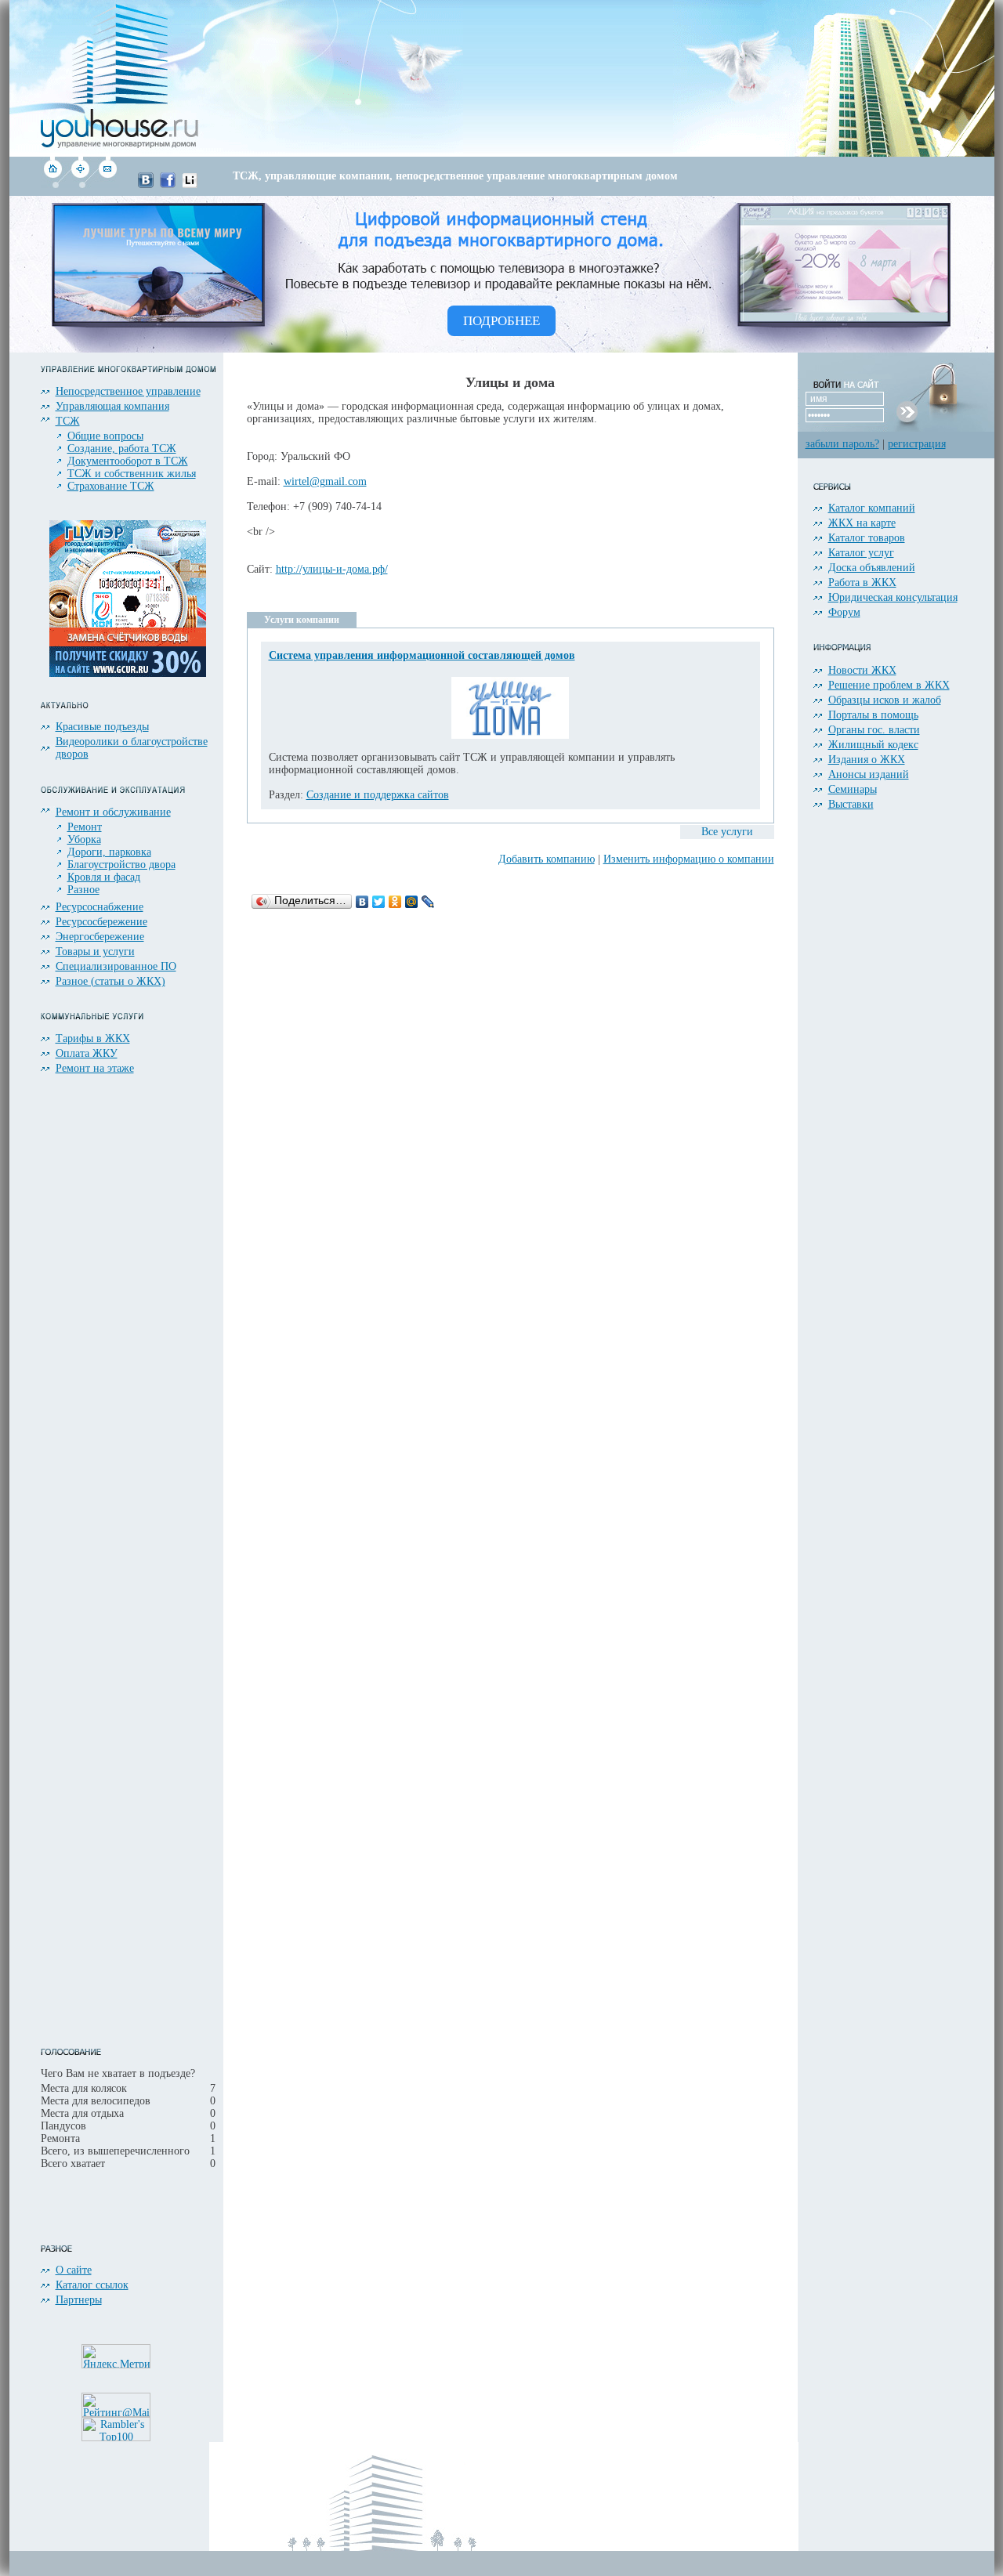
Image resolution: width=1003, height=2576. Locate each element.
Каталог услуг (861, 553)
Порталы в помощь (873, 715)
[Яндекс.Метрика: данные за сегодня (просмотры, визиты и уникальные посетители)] (116, 2356)
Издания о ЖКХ (867, 760)
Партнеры (79, 2300)
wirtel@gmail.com (325, 481)
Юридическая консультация (893, 597)
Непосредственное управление (128, 391)
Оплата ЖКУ (87, 1053)
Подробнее (501, 321)
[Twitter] (379, 902)
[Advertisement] (490, 78)
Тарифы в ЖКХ (93, 1038)
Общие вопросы (105, 436)
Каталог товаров (867, 538)
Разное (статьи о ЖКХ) (110, 981)
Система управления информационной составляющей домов (422, 655)
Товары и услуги (95, 952)
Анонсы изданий (869, 774)
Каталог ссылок (92, 2285)
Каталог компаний (872, 508)
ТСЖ (68, 421)
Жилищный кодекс (873, 745)
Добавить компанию (547, 859)
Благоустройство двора (121, 865)
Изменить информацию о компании (689, 859)
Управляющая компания (112, 406)
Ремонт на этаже (95, 1068)
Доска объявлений (872, 568)
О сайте (74, 2270)
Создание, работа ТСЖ (122, 449)
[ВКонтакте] (362, 902)
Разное (83, 890)
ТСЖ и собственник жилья (132, 474)
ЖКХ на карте (862, 523)
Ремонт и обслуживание (113, 812)
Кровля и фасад (104, 877)
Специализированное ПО (116, 966)
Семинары (853, 789)
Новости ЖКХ (862, 670)
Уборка (84, 839)
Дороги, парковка (109, 852)
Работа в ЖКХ (862, 582)
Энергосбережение (100, 937)
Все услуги (727, 832)
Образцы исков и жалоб (885, 700)
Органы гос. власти (874, 730)
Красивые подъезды (102, 727)
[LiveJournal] (428, 902)
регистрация (917, 444)
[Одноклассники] (395, 902)
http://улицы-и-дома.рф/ (332, 569)
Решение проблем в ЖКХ (889, 685)
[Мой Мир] (412, 902)
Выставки (851, 804)
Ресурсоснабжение (100, 907)
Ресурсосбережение (101, 922)
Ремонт (85, 827)
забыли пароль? (842, 444)
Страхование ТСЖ (111, 486)
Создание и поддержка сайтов (378, 795)
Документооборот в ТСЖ (128, 461)
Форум (844, 612)
